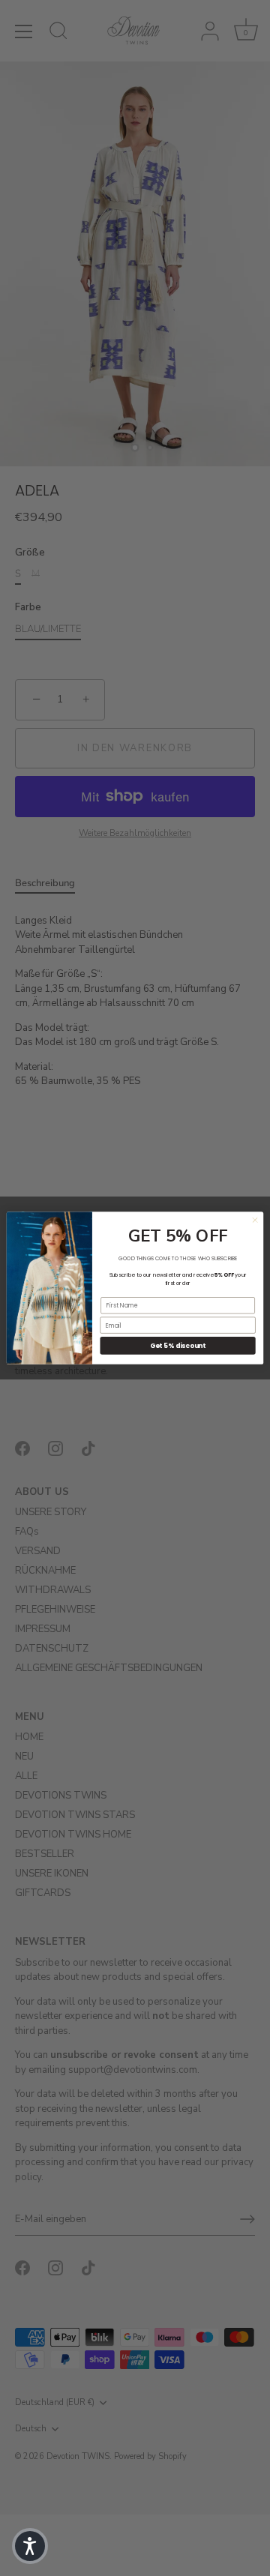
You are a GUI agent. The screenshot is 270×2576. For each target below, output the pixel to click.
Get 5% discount (178, 1346)
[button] (30, 2546)
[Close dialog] (255, 1220)
